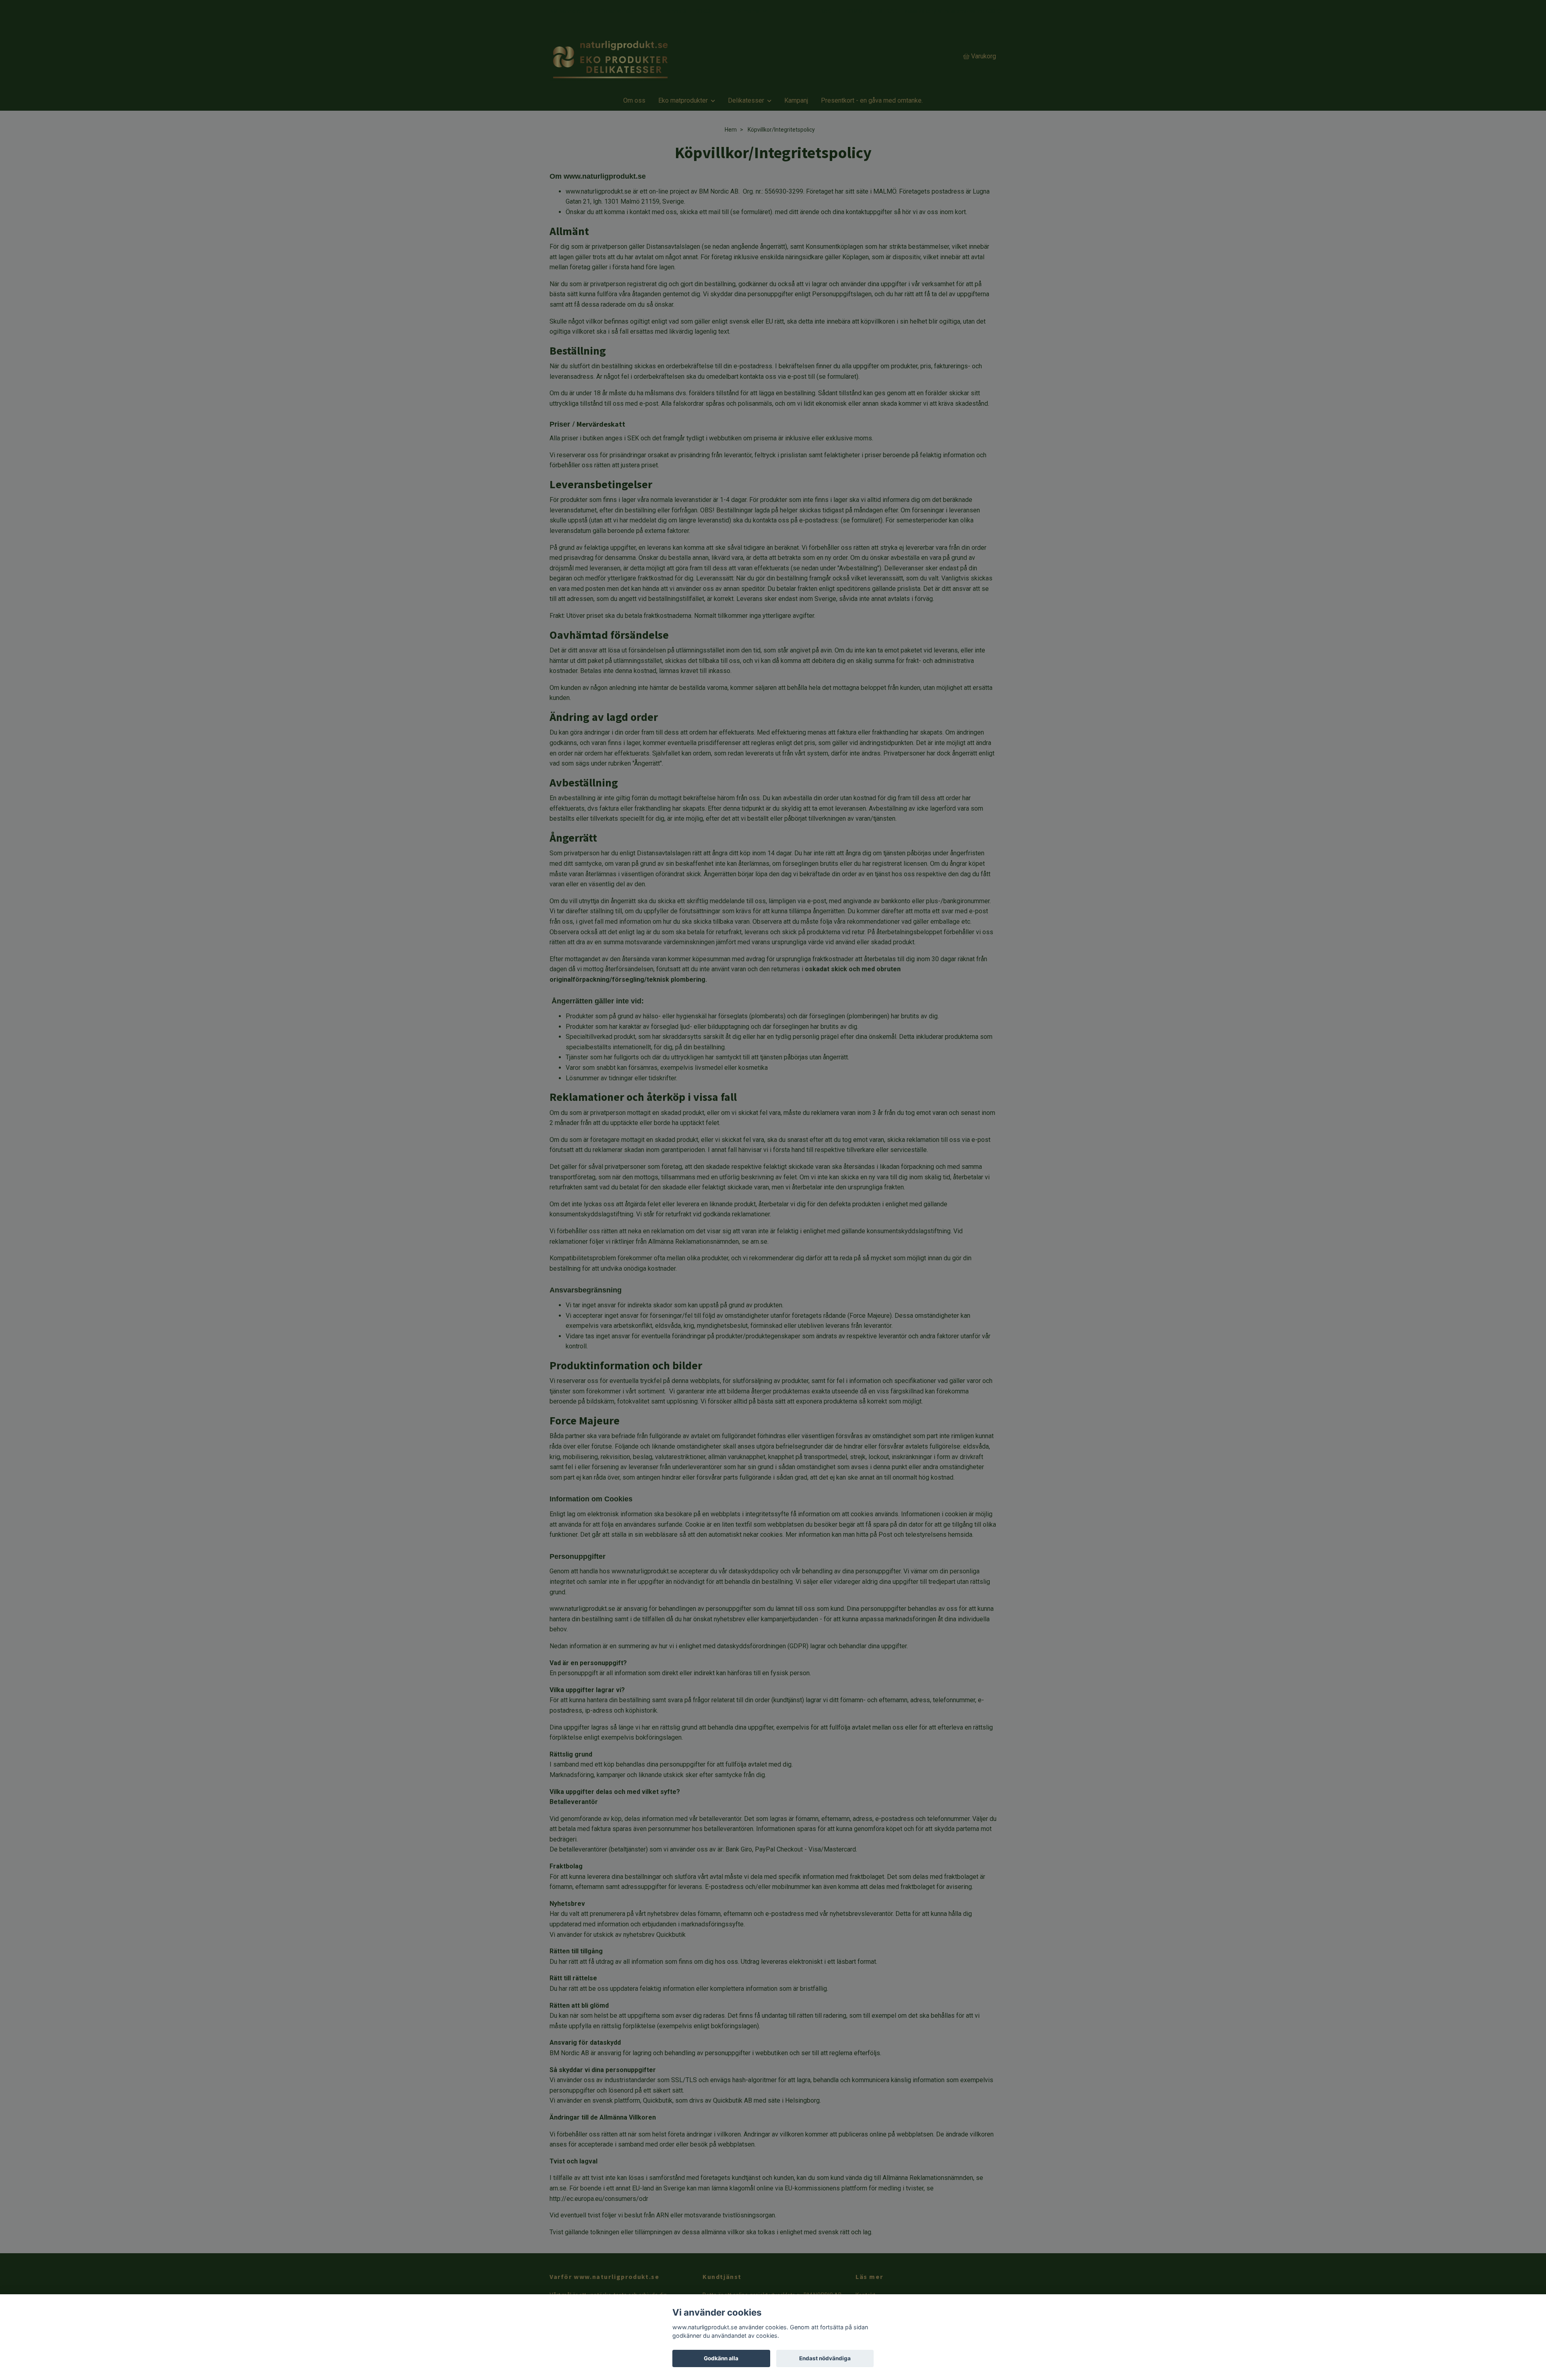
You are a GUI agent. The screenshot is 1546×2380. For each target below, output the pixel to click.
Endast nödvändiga (825, 2358)
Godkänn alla (721, 2358)
